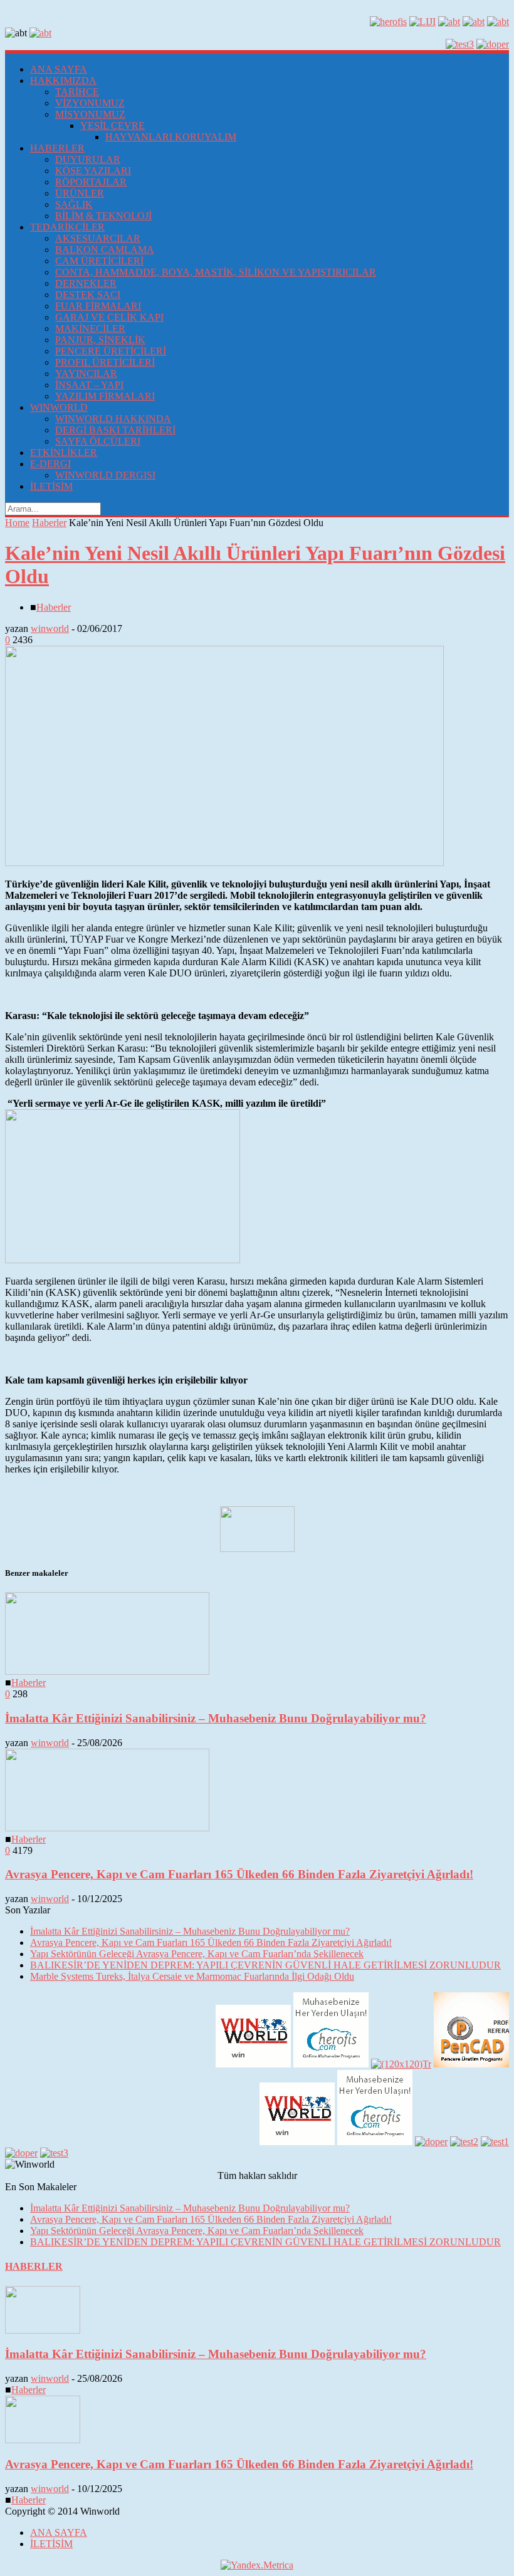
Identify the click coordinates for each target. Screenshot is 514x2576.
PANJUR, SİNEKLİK (100, 340)
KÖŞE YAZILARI (93, 171)
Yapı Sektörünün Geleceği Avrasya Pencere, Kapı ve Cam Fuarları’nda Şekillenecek (197, 1954)
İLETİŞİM (51, 486)
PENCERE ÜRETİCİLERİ (111, 351)
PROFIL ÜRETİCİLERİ (105, 362)
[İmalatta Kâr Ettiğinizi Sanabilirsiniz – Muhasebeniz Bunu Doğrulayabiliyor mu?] (107, 1671)
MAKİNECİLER (90, 328)
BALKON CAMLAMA (105, 250)
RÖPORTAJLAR (91, 182)
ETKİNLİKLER (64, 453)
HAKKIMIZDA (63, 80)
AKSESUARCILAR (98, 238)
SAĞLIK (74, 204)
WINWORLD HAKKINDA (113, 419)
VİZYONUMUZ (90, 103)
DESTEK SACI (88, 295)
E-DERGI (50, 464)
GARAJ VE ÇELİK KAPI (109, 317)
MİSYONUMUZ (90, 114)
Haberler (49, 523)
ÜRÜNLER (80, 193)
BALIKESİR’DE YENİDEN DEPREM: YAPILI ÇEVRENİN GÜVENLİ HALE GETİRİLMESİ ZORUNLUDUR (265, 1965)
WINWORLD (59, 407)
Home (17, 523)
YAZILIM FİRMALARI (105, 396)
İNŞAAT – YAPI (89, 385)
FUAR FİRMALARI (98, 306)
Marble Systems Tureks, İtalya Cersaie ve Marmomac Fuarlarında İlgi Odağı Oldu (192, 1976)
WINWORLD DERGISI (105, 475)
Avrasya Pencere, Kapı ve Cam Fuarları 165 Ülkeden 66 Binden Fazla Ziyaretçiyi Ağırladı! (239, 1874)
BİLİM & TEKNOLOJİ (103, 216)
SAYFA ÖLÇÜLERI (98, 441)
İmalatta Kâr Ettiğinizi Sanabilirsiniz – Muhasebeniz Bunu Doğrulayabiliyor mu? (216, 1718)
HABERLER (57, 148)
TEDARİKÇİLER (67, 227)
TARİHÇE (77, 92)
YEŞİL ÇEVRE (113, 126)
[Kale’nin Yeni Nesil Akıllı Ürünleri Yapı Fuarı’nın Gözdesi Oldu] (224, 863)
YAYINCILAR (86, 374)
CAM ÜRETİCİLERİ (99, 261)
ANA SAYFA (59, 69)
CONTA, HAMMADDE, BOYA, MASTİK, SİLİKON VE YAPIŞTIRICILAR (216, 272)
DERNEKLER (86, 283)
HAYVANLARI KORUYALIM (171, 137)
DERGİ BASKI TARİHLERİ (115, 430)
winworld (50, 628)
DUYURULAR (88, 159)
